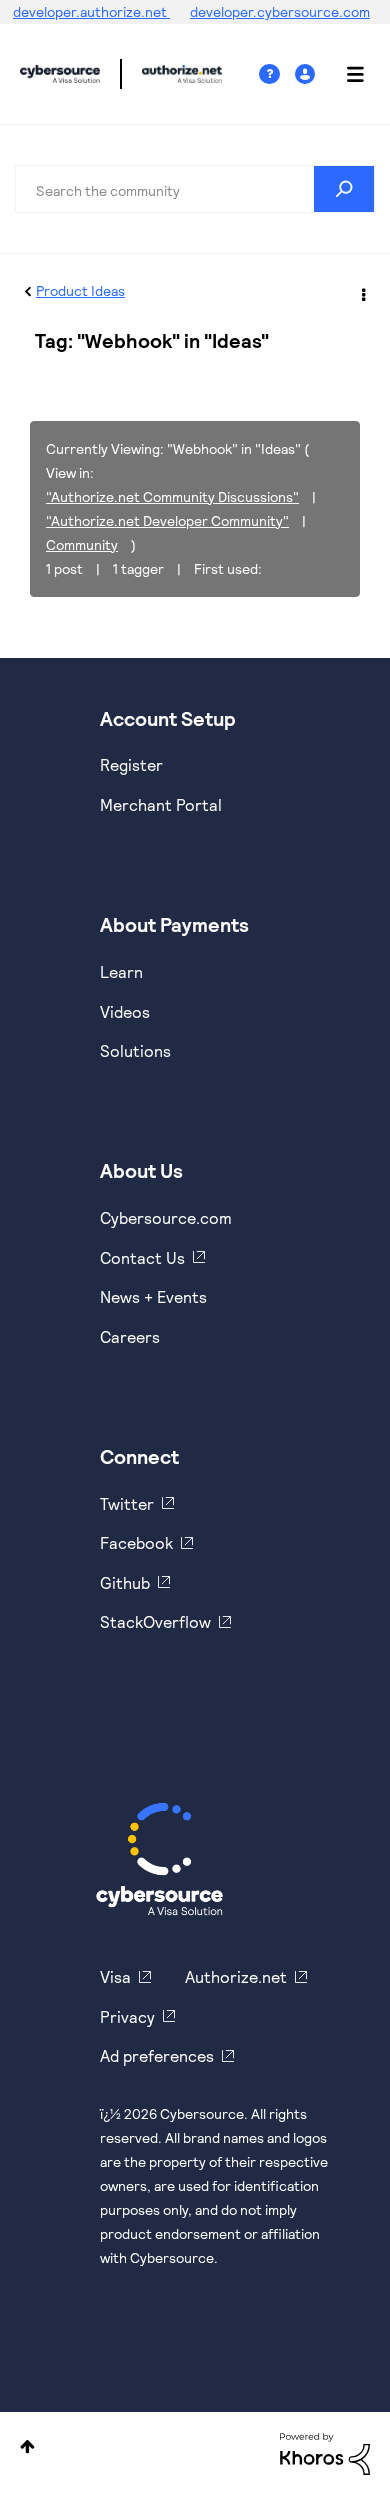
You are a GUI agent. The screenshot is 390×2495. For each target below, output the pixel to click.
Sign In (307, 74)
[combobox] (195, 189)
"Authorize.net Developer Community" (167, 520)
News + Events (153, 1296)
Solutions (135, 1050)
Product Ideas (80, 290)
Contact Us (142, 1257)
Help (277, 74)
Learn (121, 971)
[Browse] (345, 74)
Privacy (127, 2016)
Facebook (136, 1542)
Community (82, 544)
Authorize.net (236, 1976)
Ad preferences (157, 2055)
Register (131, 764)
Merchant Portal (161, 804)
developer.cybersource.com (280, 11)
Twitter (127, 1503)
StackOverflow (155, 1621)
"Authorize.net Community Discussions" (172, 496)
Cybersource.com (166, 1217)
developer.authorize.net (91, 11)
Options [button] (362, 292)
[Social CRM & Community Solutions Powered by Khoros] (325, 2452)
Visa (115, 1976)
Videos (125, 1011)
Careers (130, 1336)
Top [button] (27, 2446)
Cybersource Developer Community (60, 74)
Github (125, 1582)
